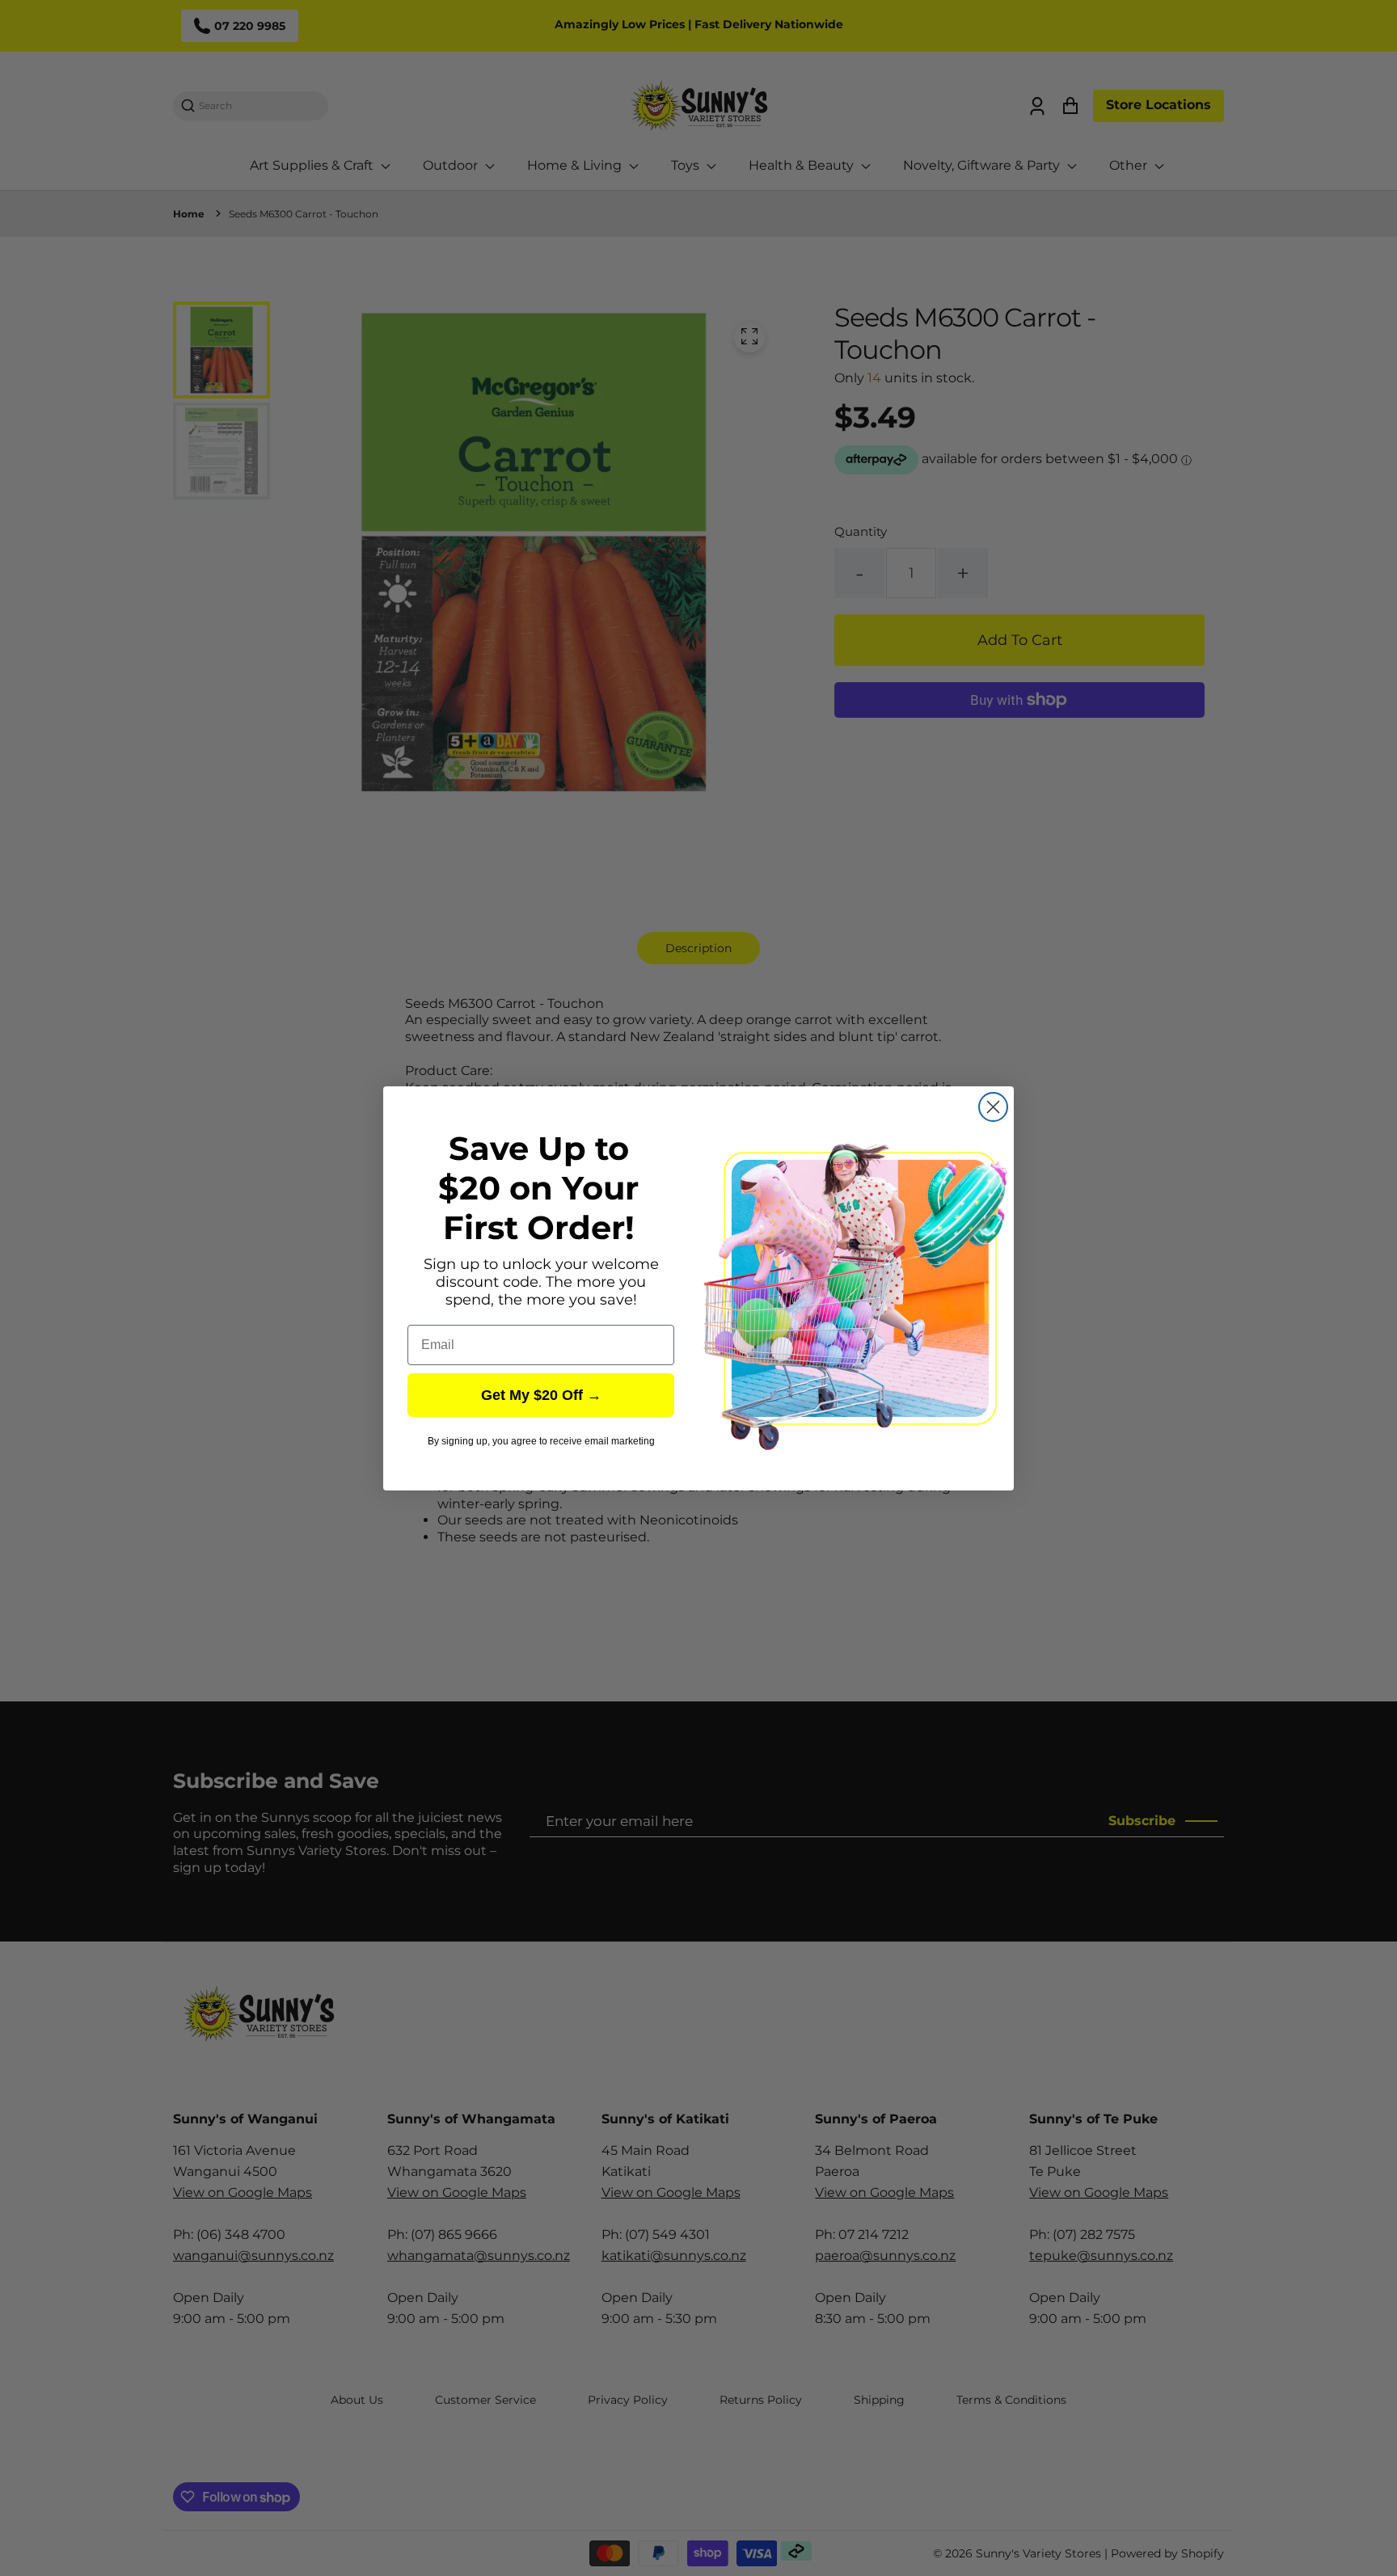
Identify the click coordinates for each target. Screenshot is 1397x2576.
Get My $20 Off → (541, 1395)
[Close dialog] (993, 1107)
